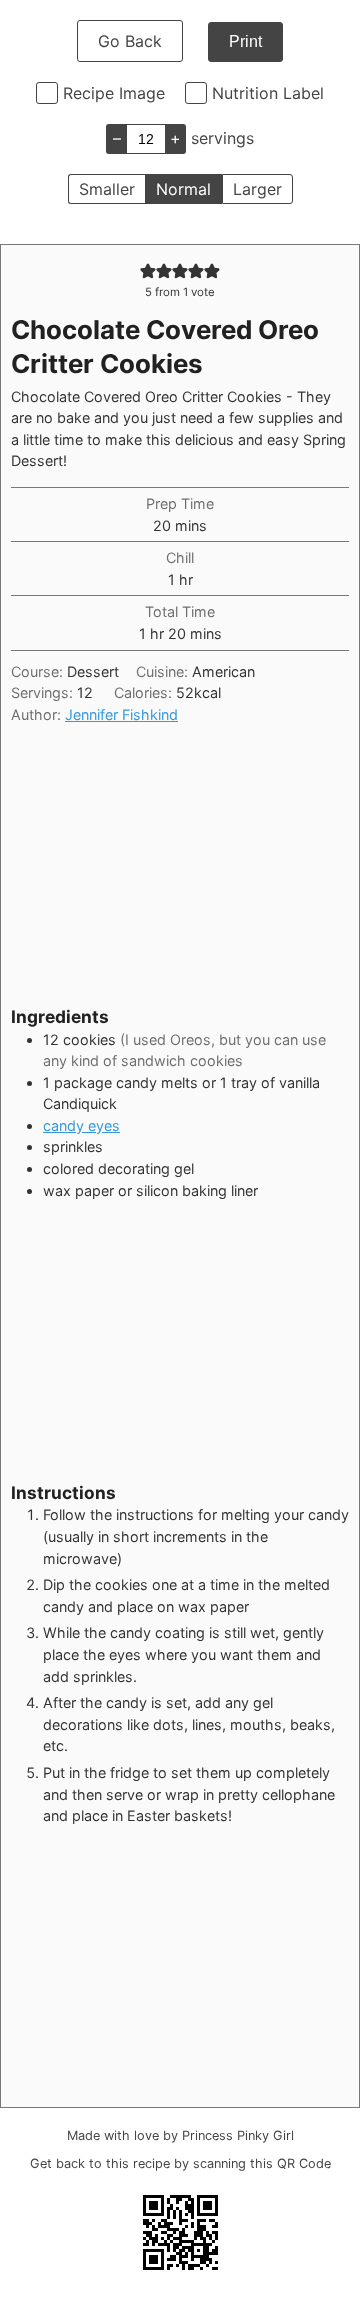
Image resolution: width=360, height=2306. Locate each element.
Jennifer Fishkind (121, 714)
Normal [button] (183, 189)
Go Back (130, 41)
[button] (148, 270)
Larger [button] (257, 189)
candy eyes (81, 1125)
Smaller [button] (107, 189)
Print (245, 41)
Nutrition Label (268, 93)
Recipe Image (114, 93)
